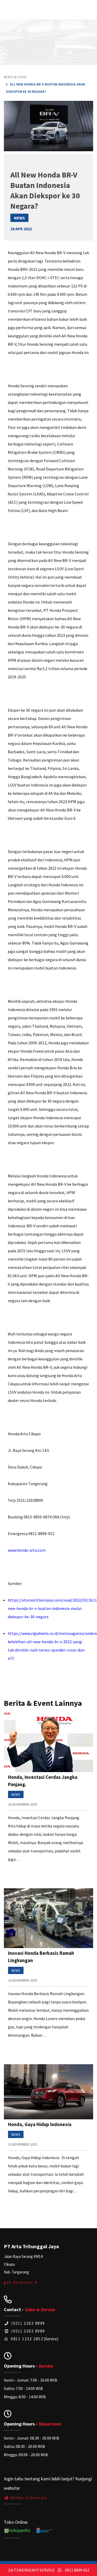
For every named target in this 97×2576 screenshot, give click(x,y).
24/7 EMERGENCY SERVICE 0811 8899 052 (49, 2570)
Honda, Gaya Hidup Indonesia (40, 2124)
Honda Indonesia (28, 2498)
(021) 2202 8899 (28, 2323)
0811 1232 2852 (26, 2339)
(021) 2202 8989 (28, 2331)
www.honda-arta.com (27, 1550)
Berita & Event (15, 77)
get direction (19, 2282)
